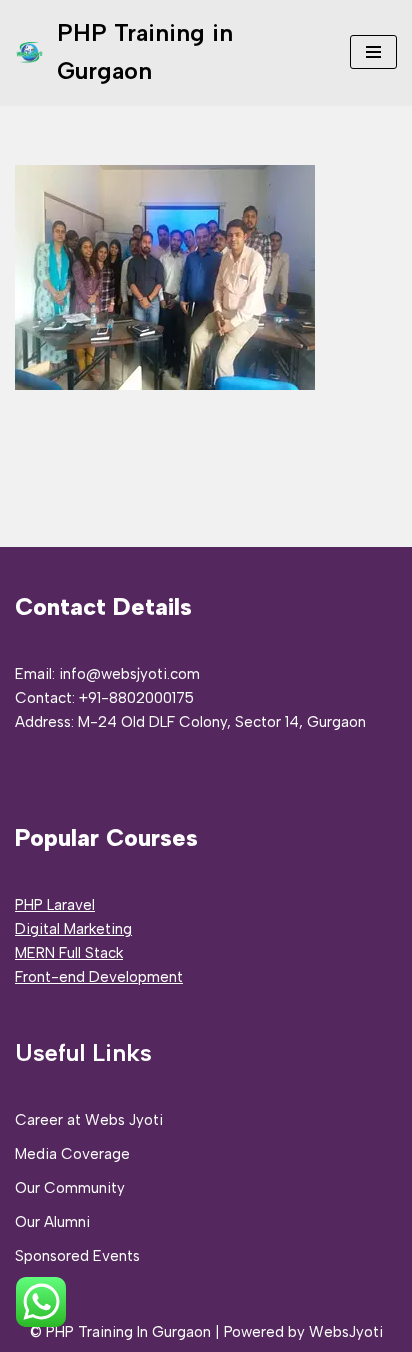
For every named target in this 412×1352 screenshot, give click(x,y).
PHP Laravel (55, 905)
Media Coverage (72, 1154)
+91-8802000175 (136, 698)
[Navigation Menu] (373, 52)
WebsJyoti (346, 1332)
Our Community (70, 1188)
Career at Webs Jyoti (89, 1120)
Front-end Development (99, 977)
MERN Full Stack (69, 953)
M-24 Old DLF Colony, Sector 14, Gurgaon (222, 722)
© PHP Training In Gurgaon (120, 1332)
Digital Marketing (73, 929)
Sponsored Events (77, 1256)
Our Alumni (52, 1222)
